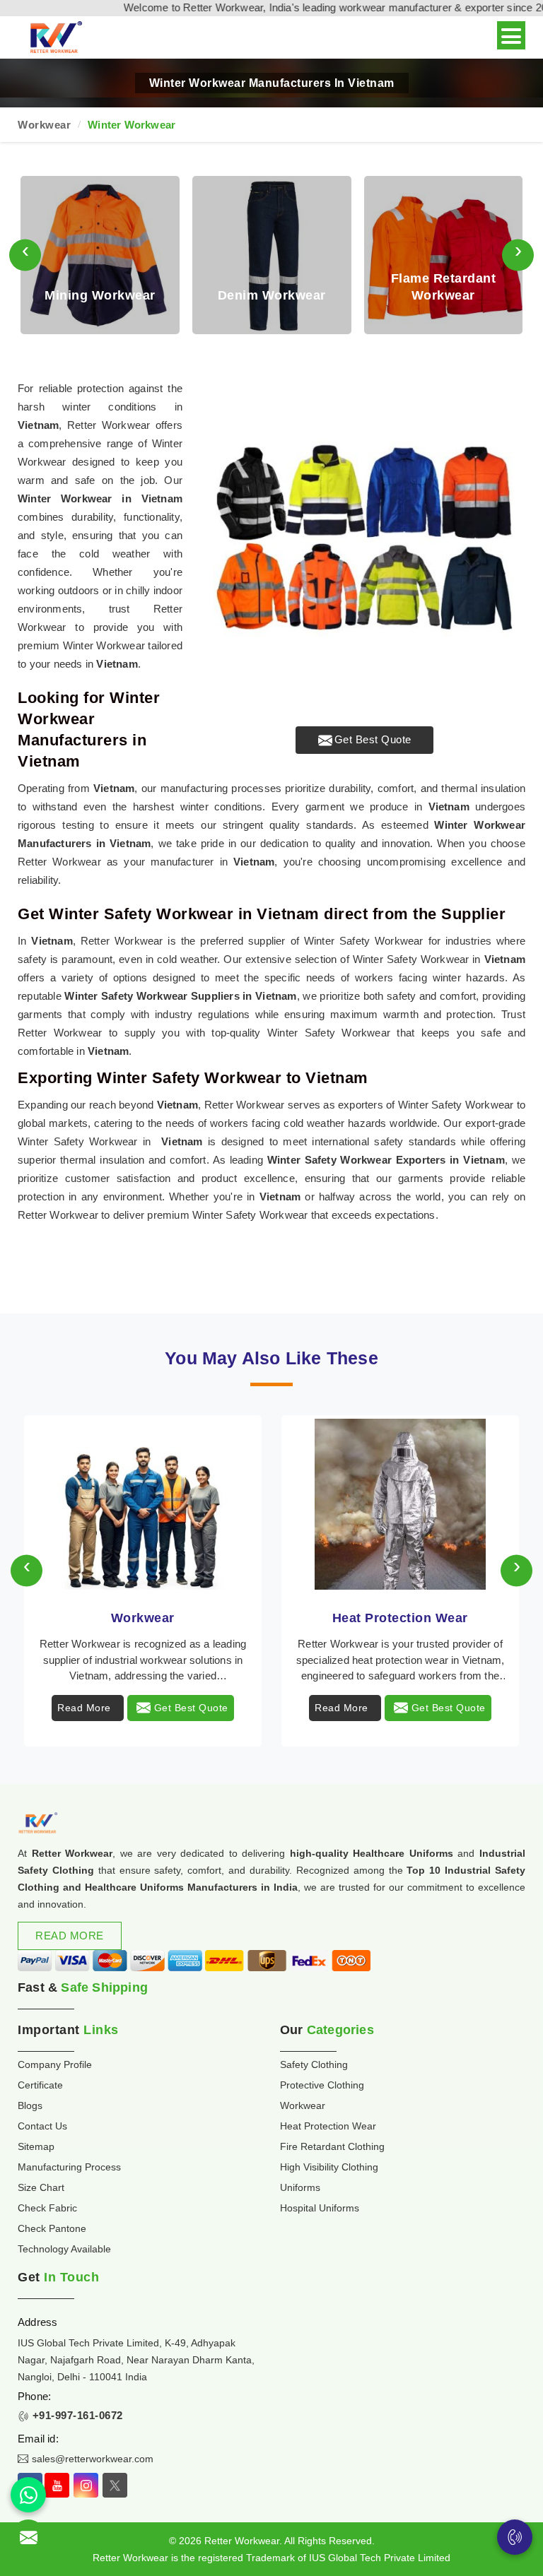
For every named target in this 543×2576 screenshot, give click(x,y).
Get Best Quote (373, 739)
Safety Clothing (314, 2064)
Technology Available (64, 2249)
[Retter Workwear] (55, 38)
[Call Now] (515, 2537)
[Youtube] (57, 2485)
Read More (84, 1708)
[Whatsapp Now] (28, 2495)
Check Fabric (47, 2208)
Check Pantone (52, 2228)
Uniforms (300, 2187)
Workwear (44, 125)
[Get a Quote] (28, 2537)
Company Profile (55, 2064)
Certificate (40, 2085)
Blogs (30, 2105)
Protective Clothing (322, 2085)
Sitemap (36, 2146)
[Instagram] (86, 2485)
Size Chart (41, 2187)
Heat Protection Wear (400, 1618)
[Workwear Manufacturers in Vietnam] (143, 1504)
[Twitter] (115, 2485)
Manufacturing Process (69, 2167)
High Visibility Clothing (329, 2167)
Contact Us (42, 2126)
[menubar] (511, 35)
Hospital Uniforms (320, 2208)
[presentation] (25, 255)
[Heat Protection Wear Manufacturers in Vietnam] (400, 1504)
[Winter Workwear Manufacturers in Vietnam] (364, 540)
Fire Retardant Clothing (332, 2146)
